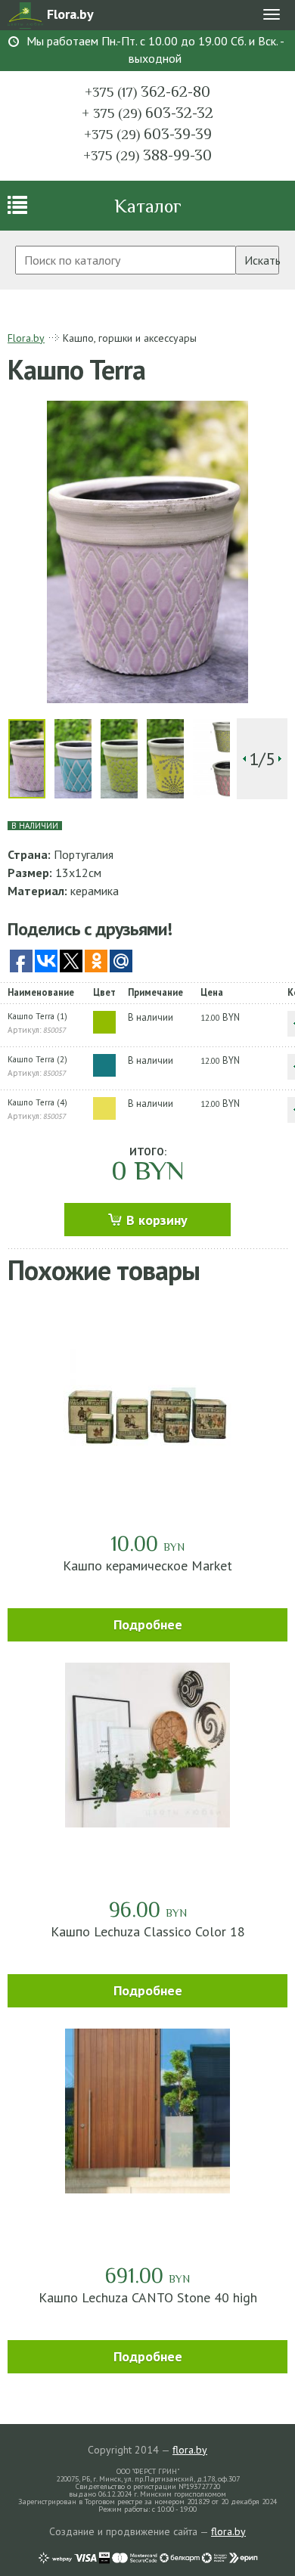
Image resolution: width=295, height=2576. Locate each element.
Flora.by (26, 338)
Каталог (148, 206)
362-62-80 (147, 91)
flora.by (190, 2450)
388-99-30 (147, 155)
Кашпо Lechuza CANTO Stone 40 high (148, 2297)
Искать (262, 260)
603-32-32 (147, 113)
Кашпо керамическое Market (147, 1565)
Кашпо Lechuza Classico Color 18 (148, 1931)
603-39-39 (148, 134)
